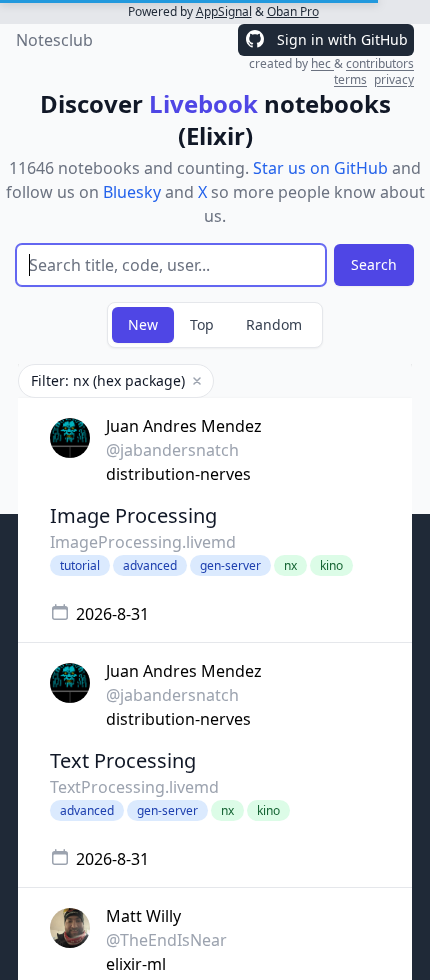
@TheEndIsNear (166, 940)
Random (274, 324)
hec (322, 63)
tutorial (80, 565)
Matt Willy (143, 916)
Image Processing (133, 515)
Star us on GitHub (320, 168)
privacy (394, 79)
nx (290, 565)
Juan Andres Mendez (184, 426)
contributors (380, 63)
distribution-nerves (178, 474)
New (143, 324)
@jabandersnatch (172, 450)
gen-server (230, 565)
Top (202, 324)
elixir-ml (136, 964)
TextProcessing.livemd (134, 787)
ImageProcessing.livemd (143, 542)
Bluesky (132, 192)
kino (331, 565)
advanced (150, 565)
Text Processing (123, 760)
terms (350, 79)
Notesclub (54, 40)
